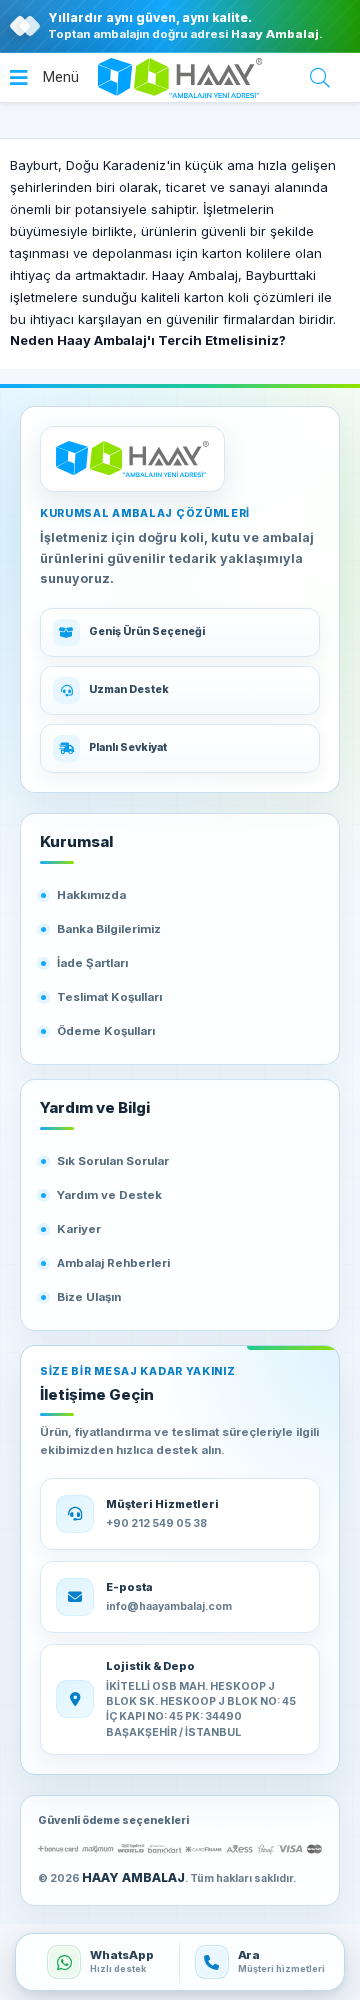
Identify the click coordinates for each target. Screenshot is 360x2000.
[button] (44, 78)
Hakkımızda (91, 895)
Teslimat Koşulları (109, 997)
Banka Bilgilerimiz (109, 929)
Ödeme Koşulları (106, 1031)
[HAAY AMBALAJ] (132, 459)
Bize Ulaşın (89, 1297)
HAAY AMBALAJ (133, 1877)
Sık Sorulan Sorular (113, 1161)
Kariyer (79, 1229)
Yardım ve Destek (109, 1195)
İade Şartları (92, 963)
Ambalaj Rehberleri (113, 1263)
